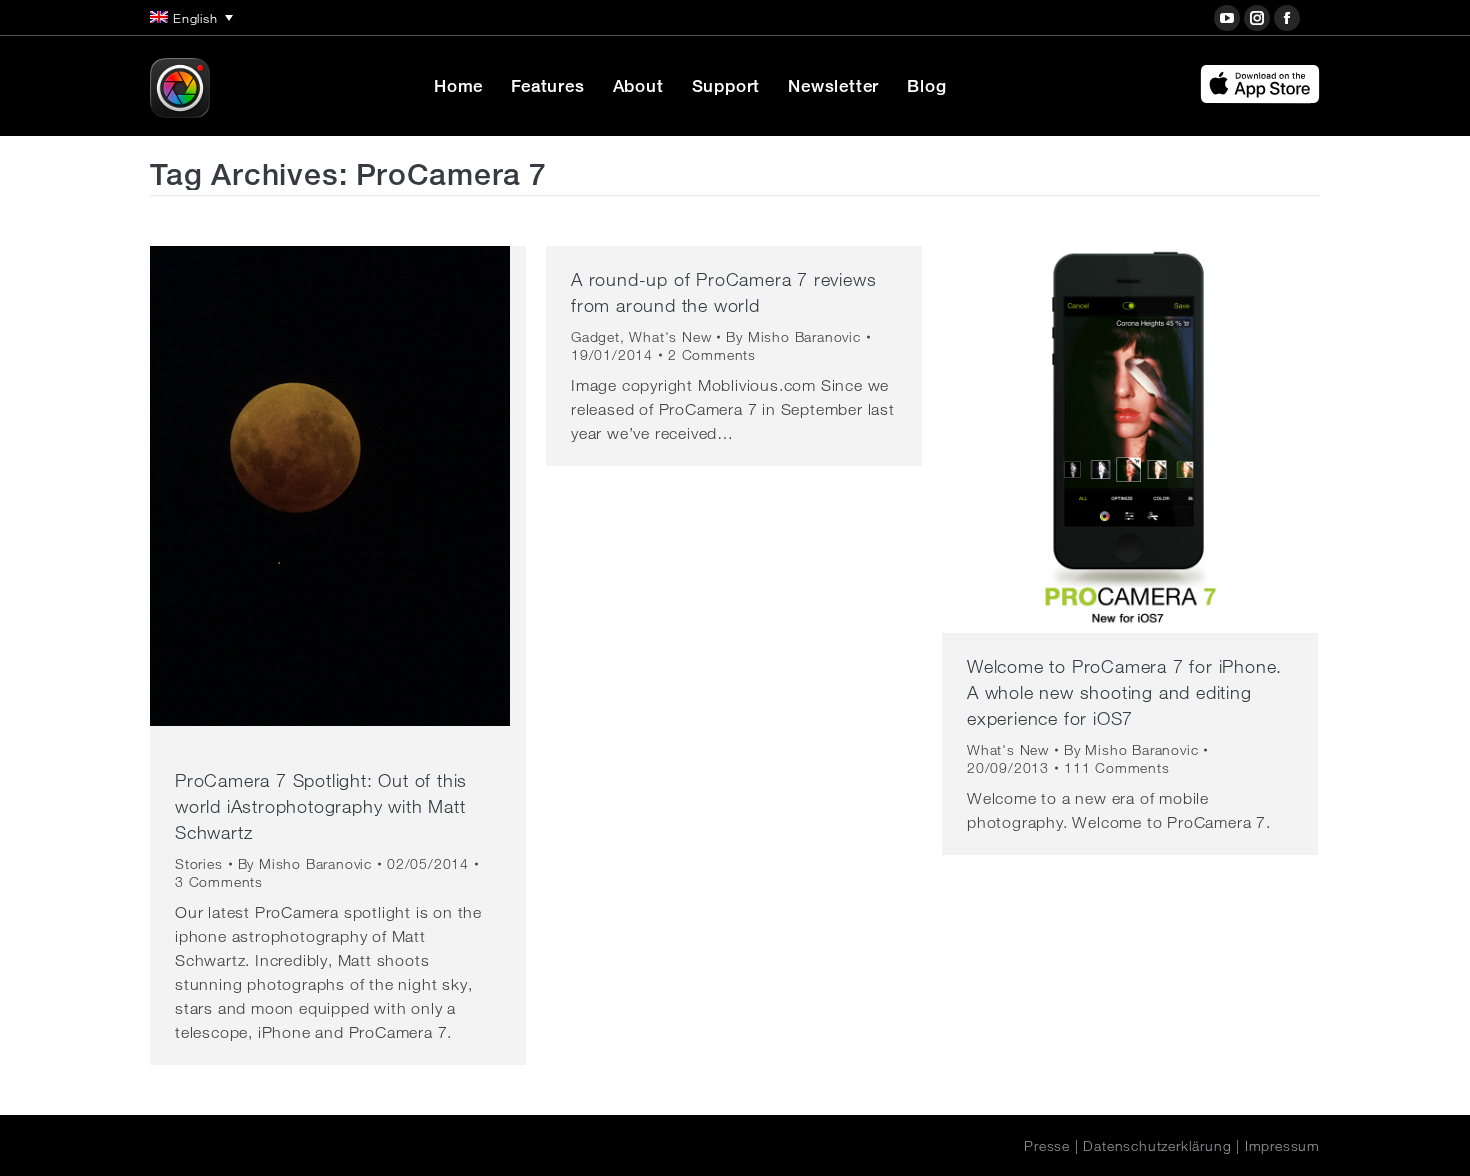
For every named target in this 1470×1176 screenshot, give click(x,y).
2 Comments (712, 355)
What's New (670, 337)
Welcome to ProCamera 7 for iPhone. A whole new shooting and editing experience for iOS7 (1124, 692)
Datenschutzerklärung (1157, 1146)
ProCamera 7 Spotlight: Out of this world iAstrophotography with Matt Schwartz (321, 806)
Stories (199, 864)
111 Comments (1117, 768)
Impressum (1282, 1146)
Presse (1047, 1146)
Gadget (595, 337)
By (305, 864)
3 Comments (219, 882)
